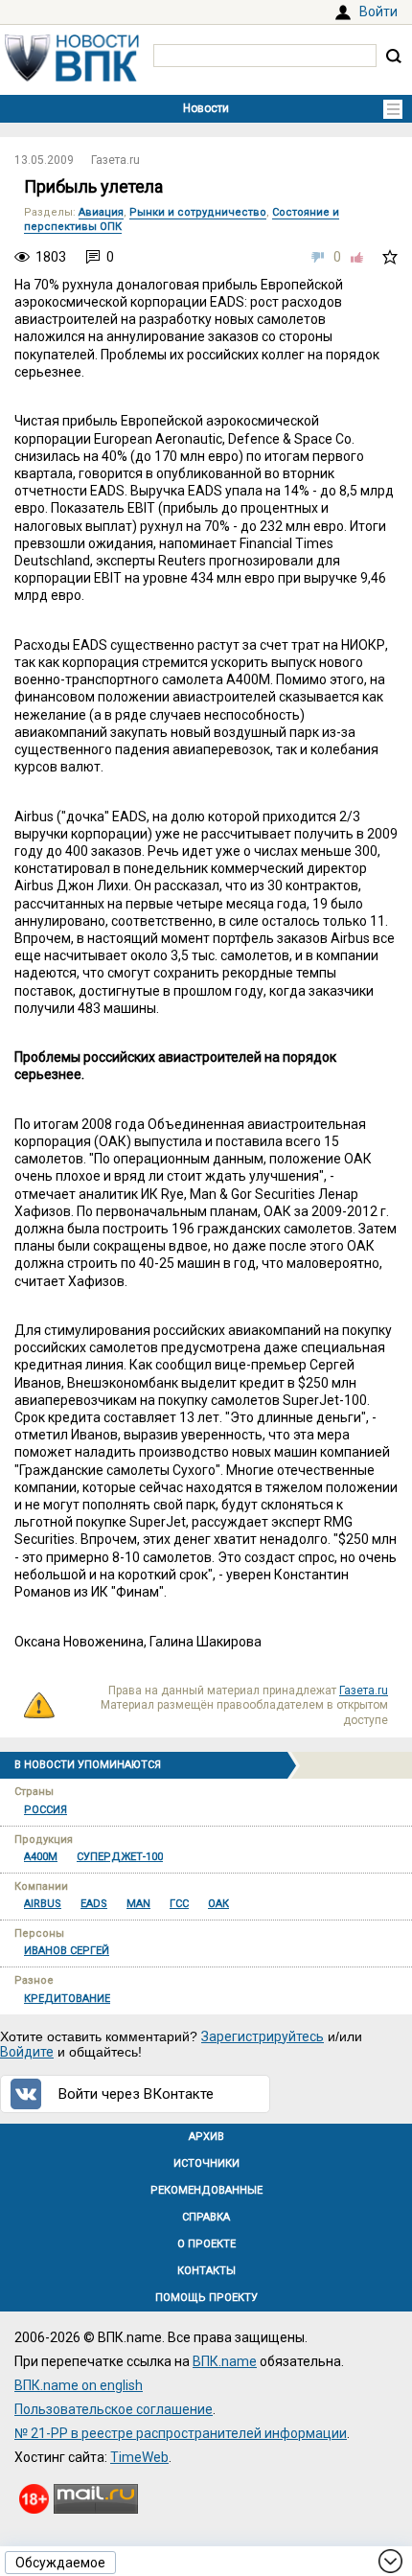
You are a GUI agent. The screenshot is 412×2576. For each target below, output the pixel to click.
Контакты (206, 2271)
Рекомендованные (206, 2190)
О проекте (206, 2244)
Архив (206, 2137)
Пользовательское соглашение (114, 2409)
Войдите (27, 2052)
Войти (378, 11)
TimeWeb (139, 2457)
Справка (206, 2217)
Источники (206, 2163)
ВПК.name (225, 2361)
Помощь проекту (206, 2298)
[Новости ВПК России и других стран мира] (72, 77)
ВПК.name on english (79, 2385)
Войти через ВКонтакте (136, 2094)
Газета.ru (115, 160)
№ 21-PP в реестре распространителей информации (181, 2433)
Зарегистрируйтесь (263, 2036)
